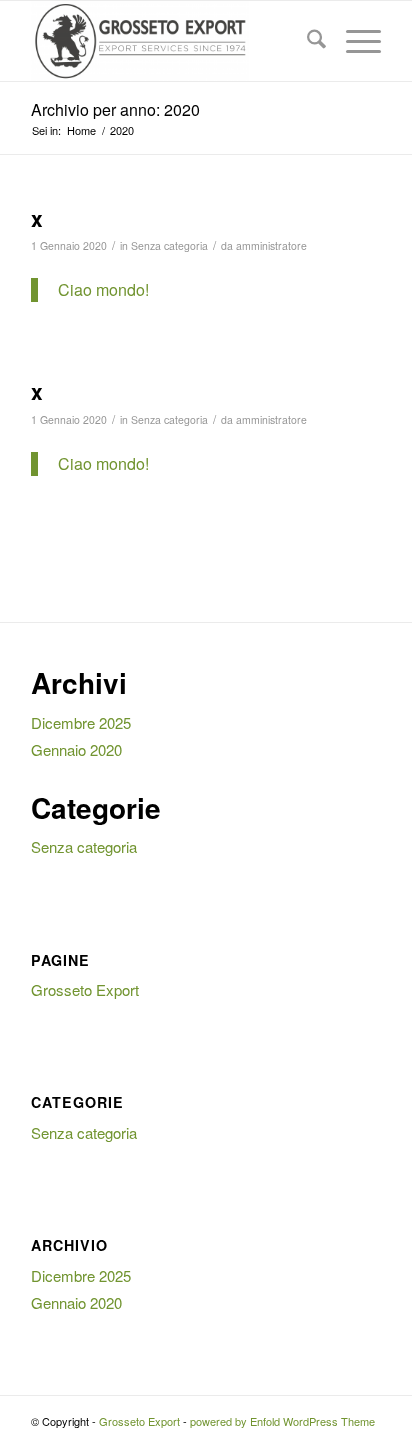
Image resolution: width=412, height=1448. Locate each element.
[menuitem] (306, 41)
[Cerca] (306, 41)
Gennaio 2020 (76, 749)
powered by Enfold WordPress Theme (282, 1421)
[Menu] (353, 41)
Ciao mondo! (103, 289)
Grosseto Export (85, 989)
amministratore (271, 245)
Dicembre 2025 (81, 722)
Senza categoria (169, 245)
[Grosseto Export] (171, 41)
